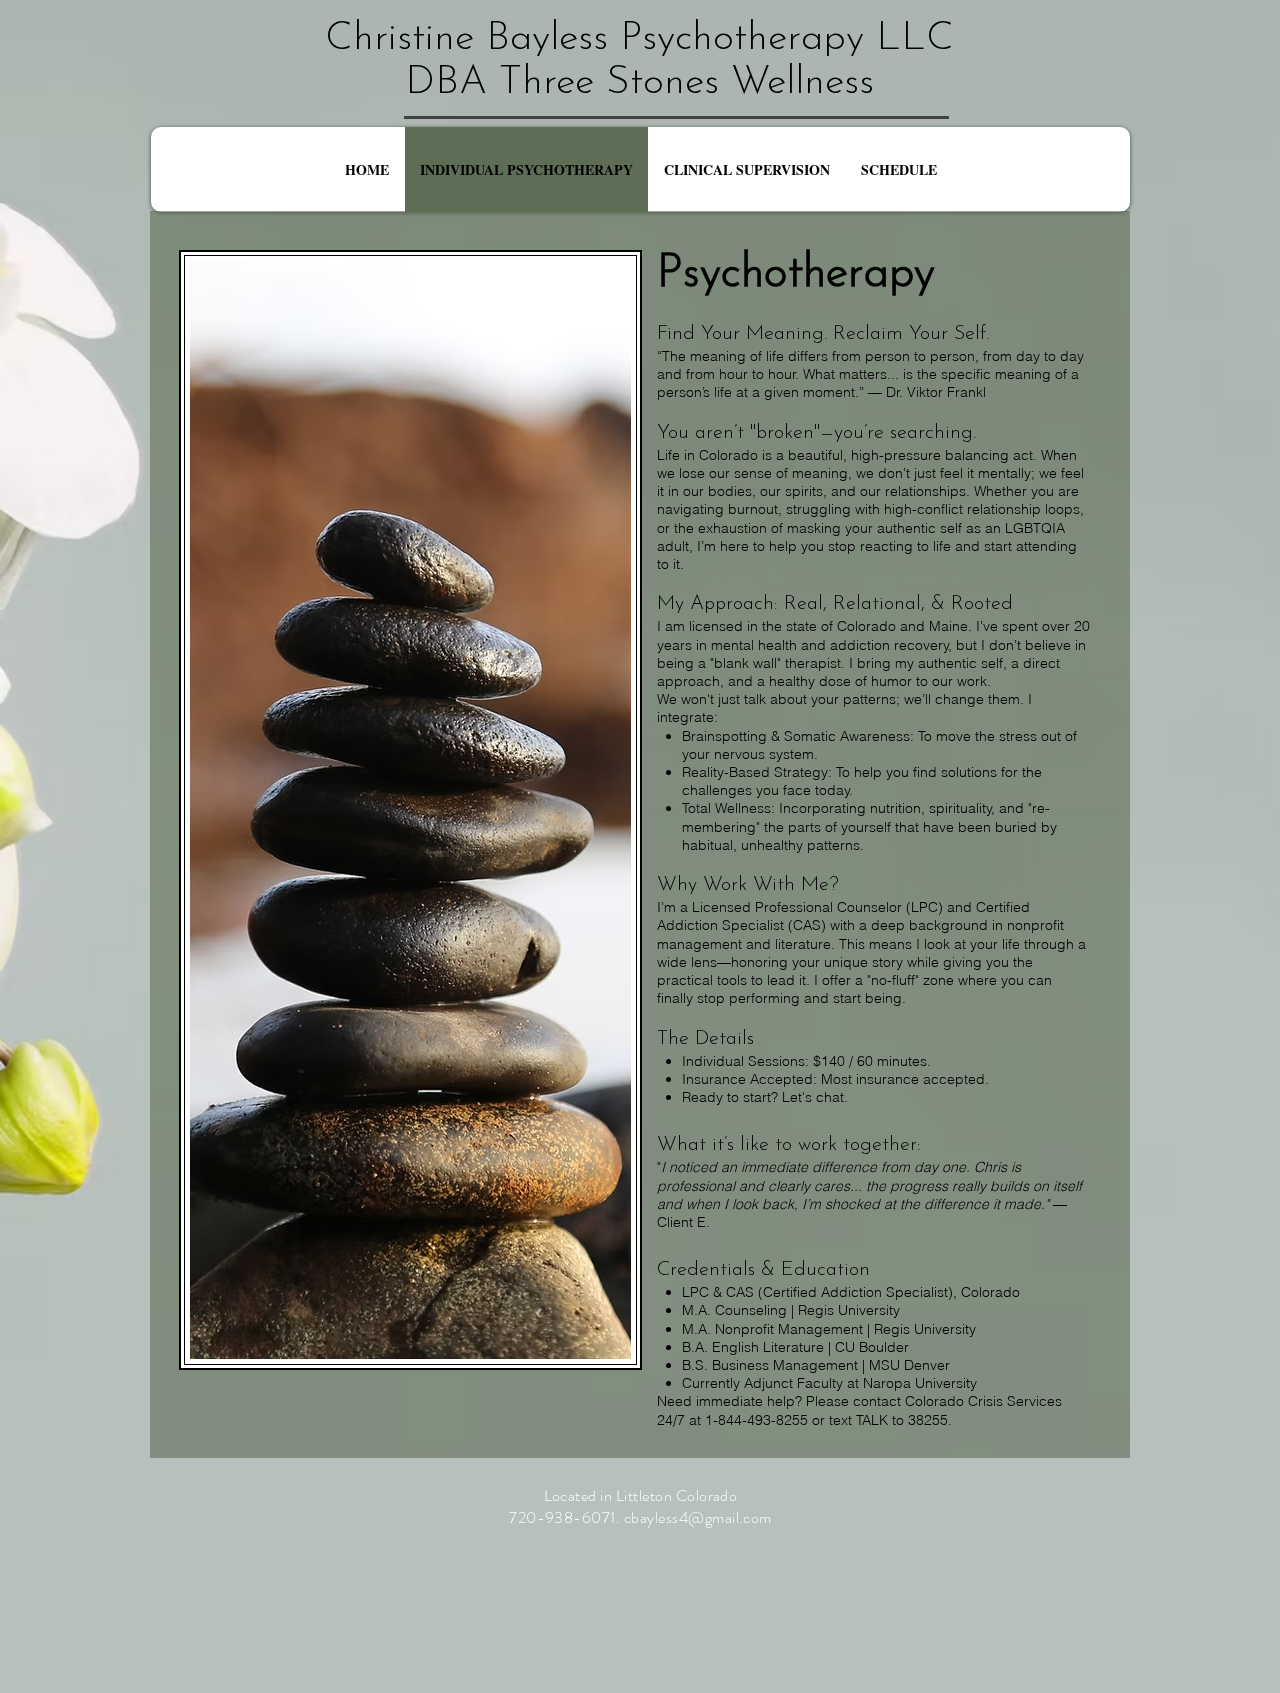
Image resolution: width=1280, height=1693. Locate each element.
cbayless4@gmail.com (698, 1517)
